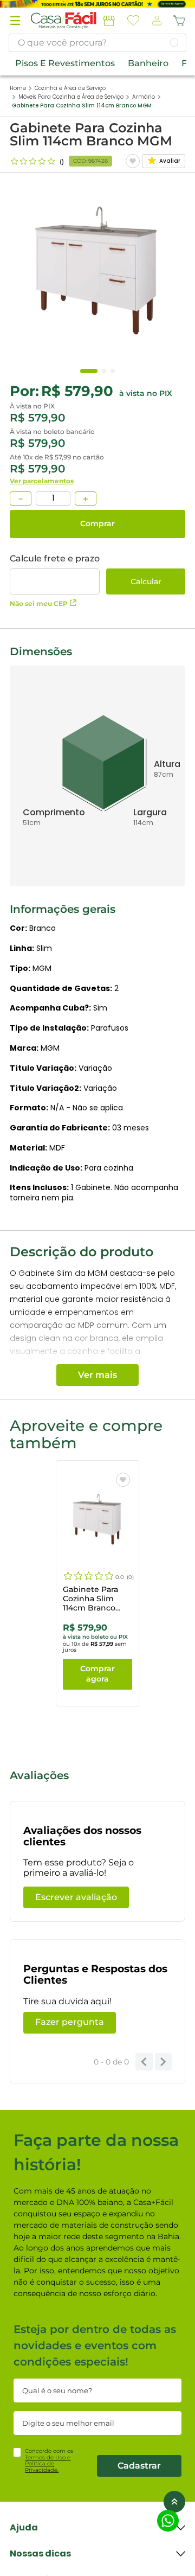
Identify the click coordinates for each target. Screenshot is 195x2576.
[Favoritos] (134, 21)
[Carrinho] (179, 21)
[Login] (156, 21)
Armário (144, 97)
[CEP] (55, 574)
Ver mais (97, 1375)
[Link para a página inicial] (18, 88)
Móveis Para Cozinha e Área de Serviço (71, 97)
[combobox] (97, 43)
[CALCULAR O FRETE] (146, 581)
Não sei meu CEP (39, 603)
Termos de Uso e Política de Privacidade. (48, 2464)
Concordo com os (49, 2460)
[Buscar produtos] (174, 43)
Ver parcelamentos (42, 481)
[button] (15, 21)
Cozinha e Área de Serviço (70, 88)
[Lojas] (109, 21)
